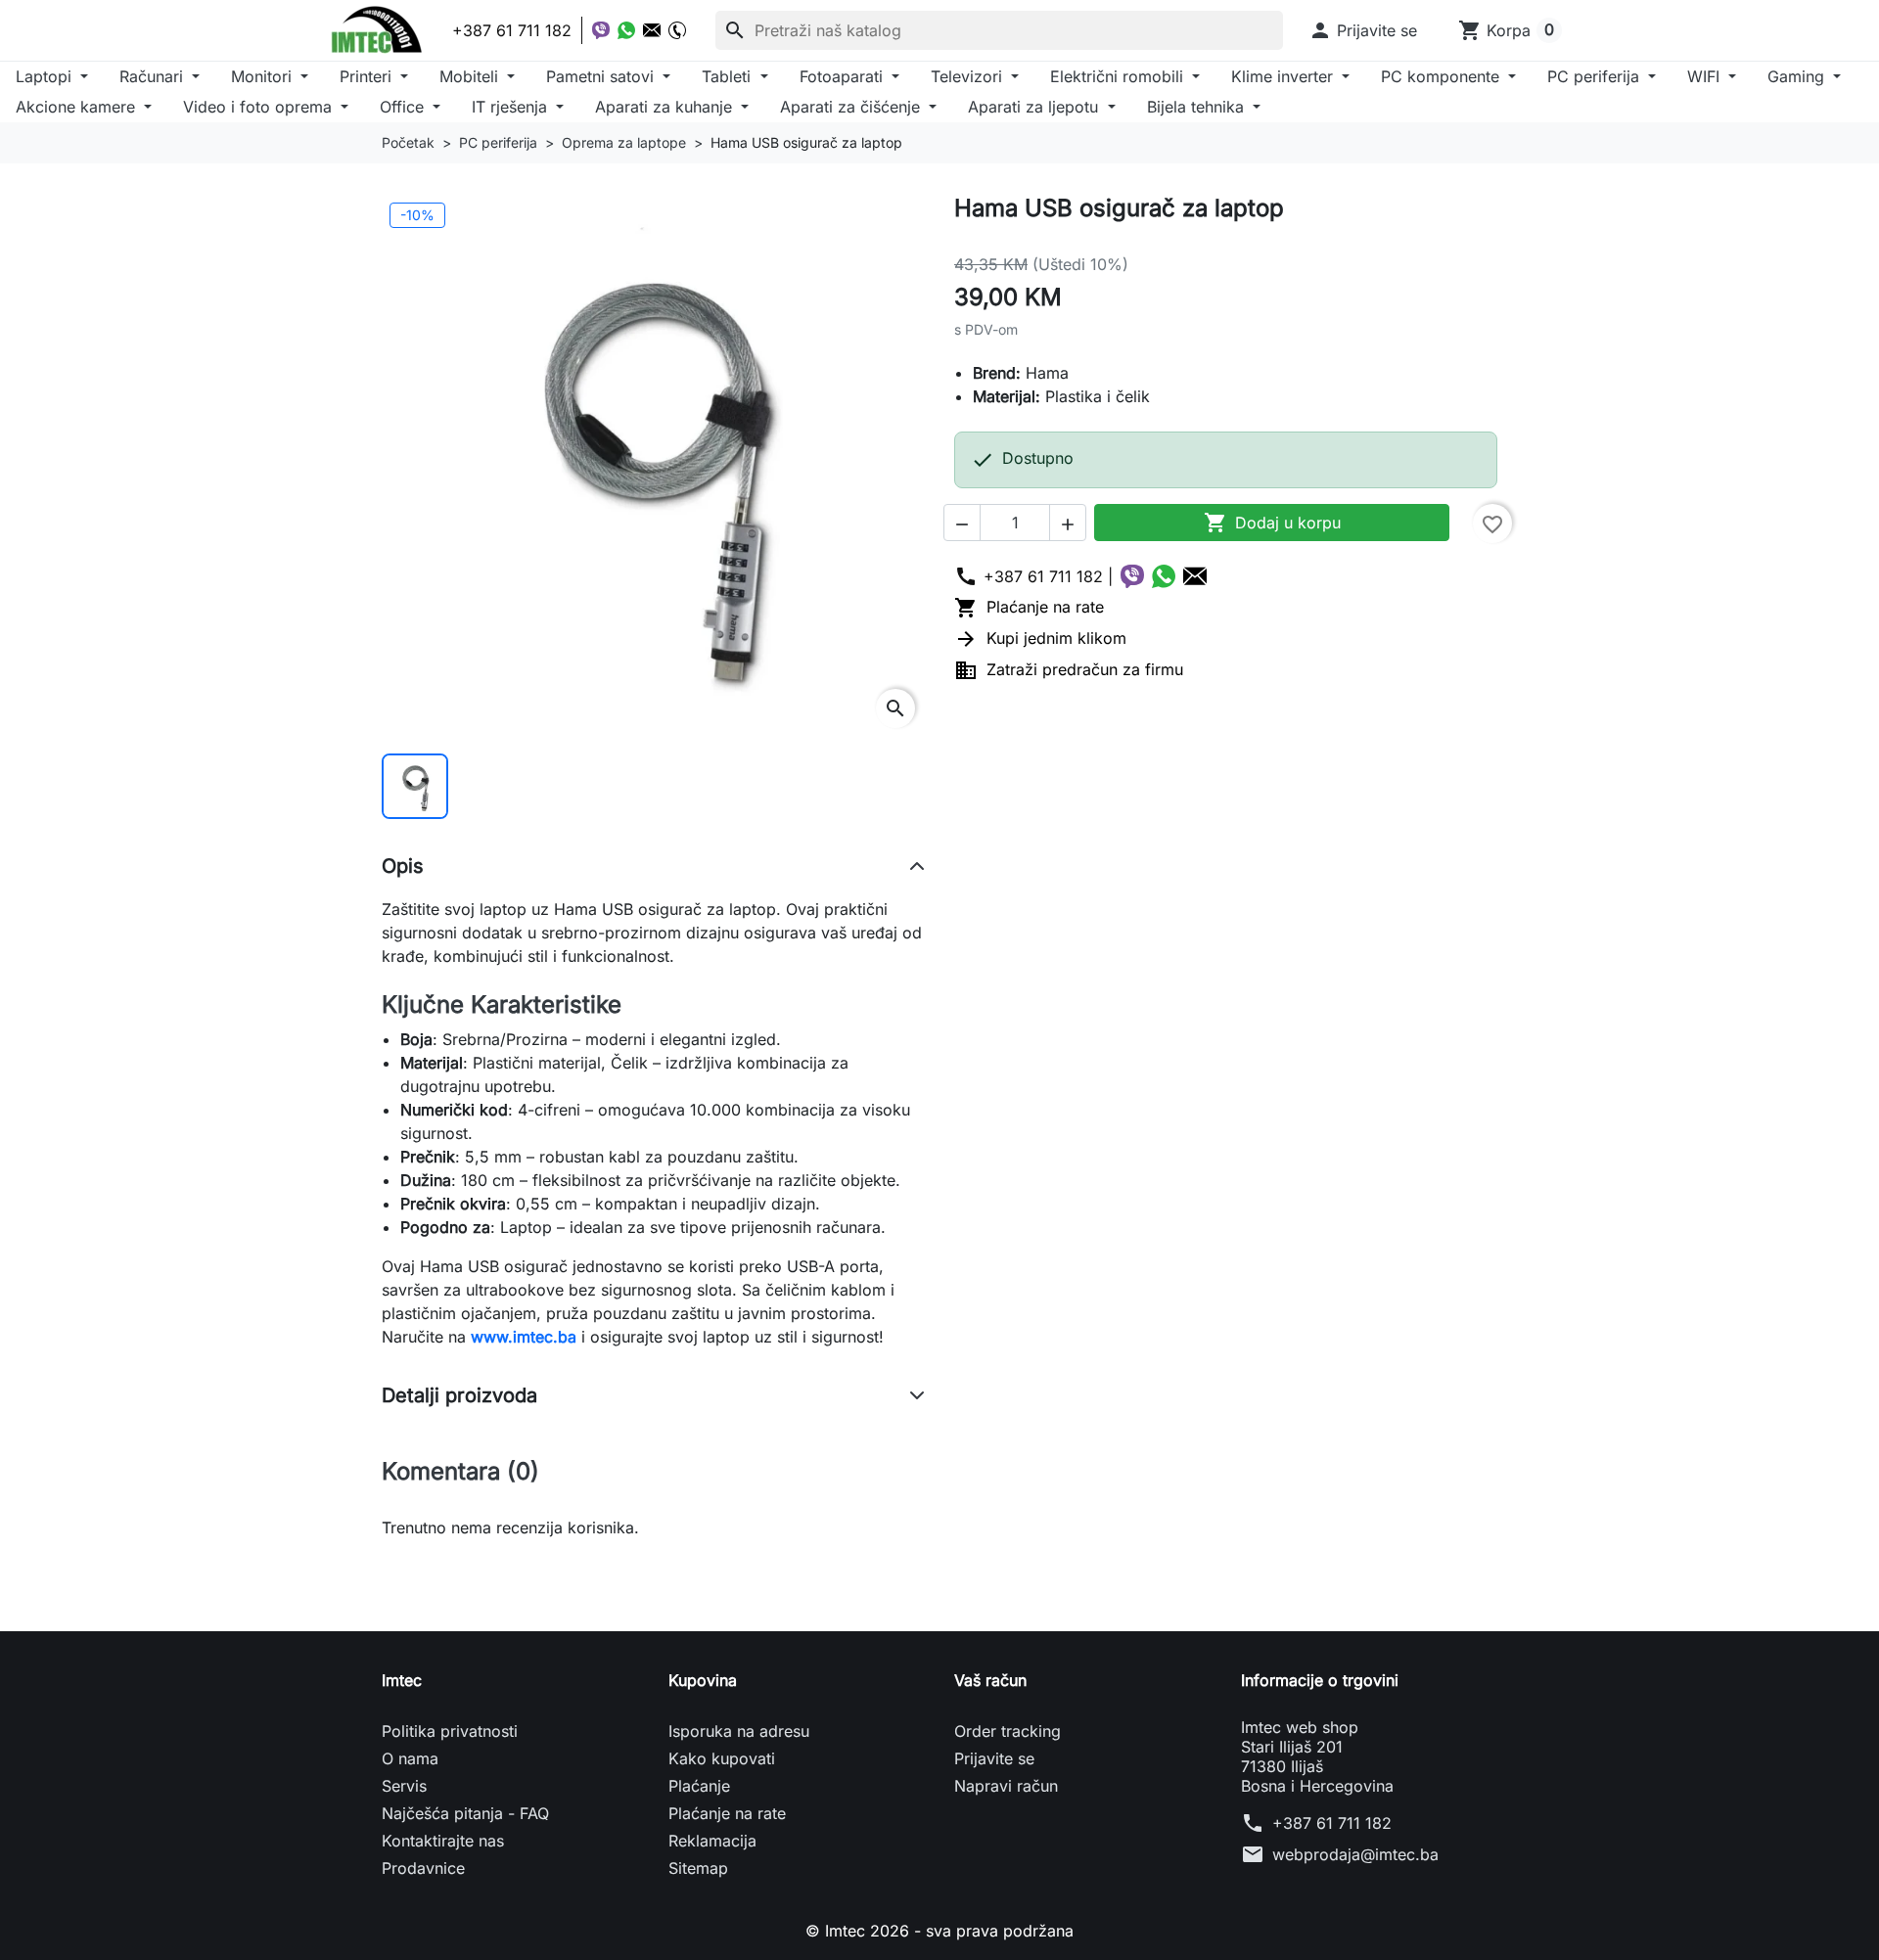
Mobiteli (471, 76)
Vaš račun (990, 1680)
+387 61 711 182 (1332, 1823)
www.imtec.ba (524, 1337)
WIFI (1706, 76)
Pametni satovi (602, 76)
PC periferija (1596, 76)
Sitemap (698, 1868)
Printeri (368, 76)
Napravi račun (1006, 1786)
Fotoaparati (844, 76)
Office (404, 107)
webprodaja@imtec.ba (1355, 1854)
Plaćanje (699, 1786)
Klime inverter (1284, 76)
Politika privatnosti (450, 1731)
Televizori (969, 76)
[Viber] (601, 30)
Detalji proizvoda (459, 1395)
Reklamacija (712, 1841)
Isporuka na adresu (739, 1731)
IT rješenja (512, 107)
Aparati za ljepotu (1035, 107)
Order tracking (1008, 1731)
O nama (410, 1758)
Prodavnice (423, 1868)
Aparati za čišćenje (852, 107)
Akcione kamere (78, 107)
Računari (154, 76)
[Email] (652, 30)
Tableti (729, 76)
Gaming (1798, 76)
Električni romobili (1119, 76)
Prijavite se (994, 1758)
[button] (1363, 30)
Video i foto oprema (260, 107)
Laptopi (46, 76)
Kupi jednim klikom (1040, 638)
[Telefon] (677, 30)
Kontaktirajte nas (443, 1841)
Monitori (264, 76)
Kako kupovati (722, 1758)
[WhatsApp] (626, 30)
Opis (403, 866)
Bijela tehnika (1198, 107)
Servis (404, 1786)
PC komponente (1443, 76)
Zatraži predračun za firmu (1069, 669)
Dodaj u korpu (1272, 523)
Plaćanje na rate (1029, 607)
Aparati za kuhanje (666, 107)
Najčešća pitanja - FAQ (465, 1813)
